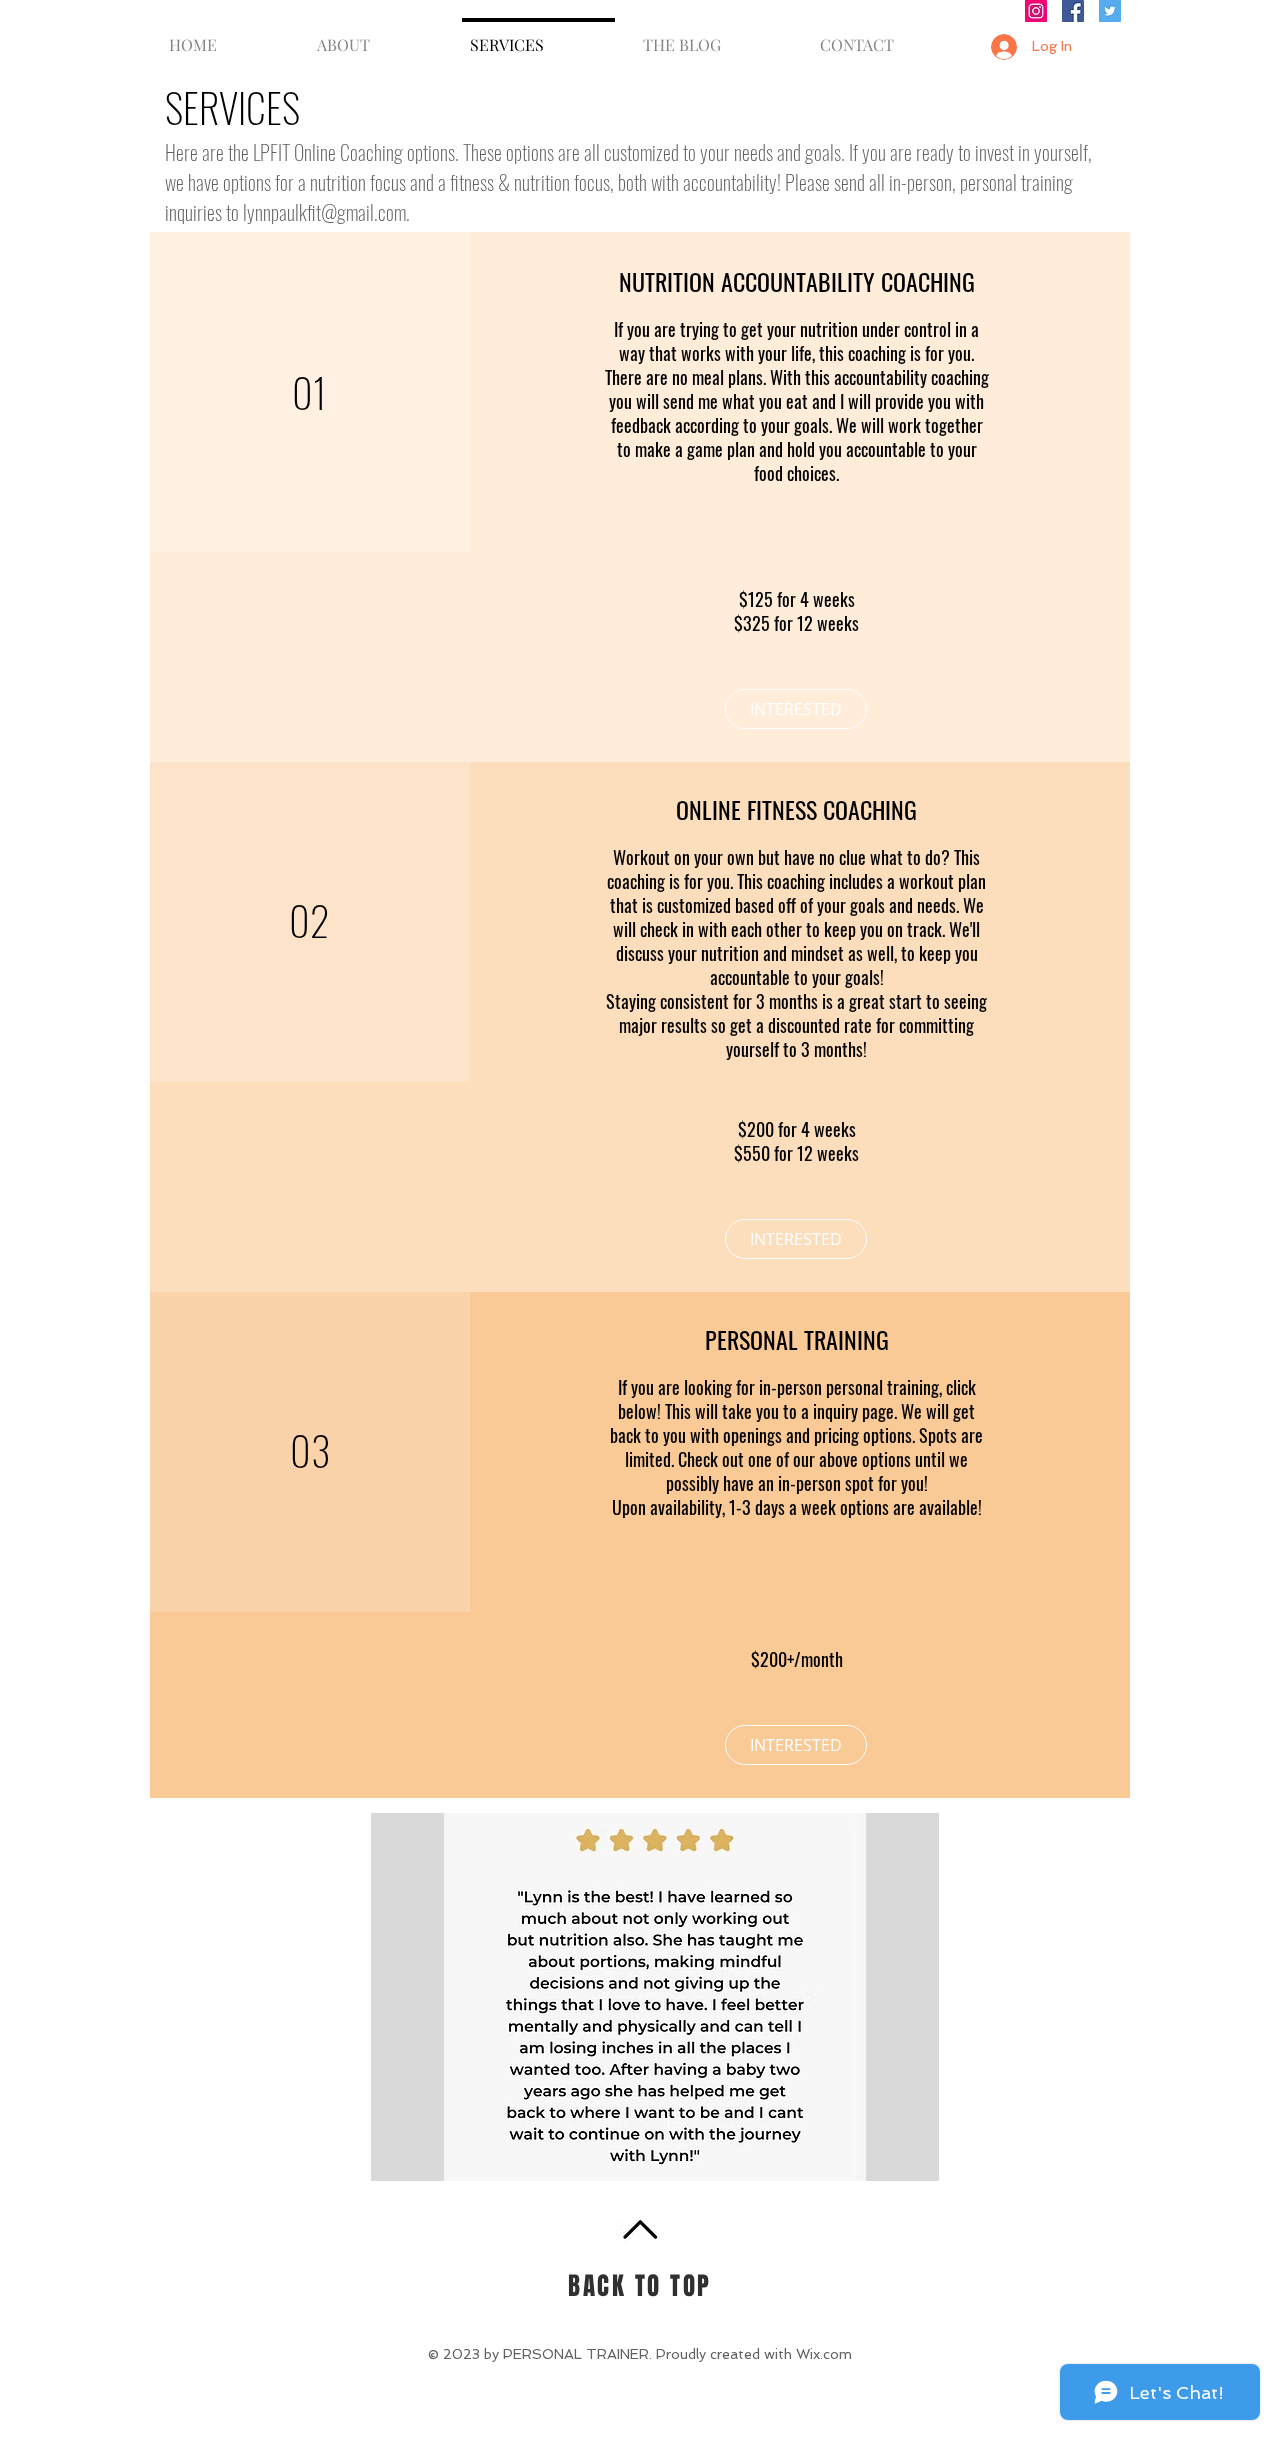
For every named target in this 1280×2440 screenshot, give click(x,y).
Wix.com (824, 2354)
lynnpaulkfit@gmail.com (324, 212)
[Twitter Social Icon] (1110, 11)
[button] (655, 1997)
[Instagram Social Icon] (1036, 11)
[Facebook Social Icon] (1073, 11)
